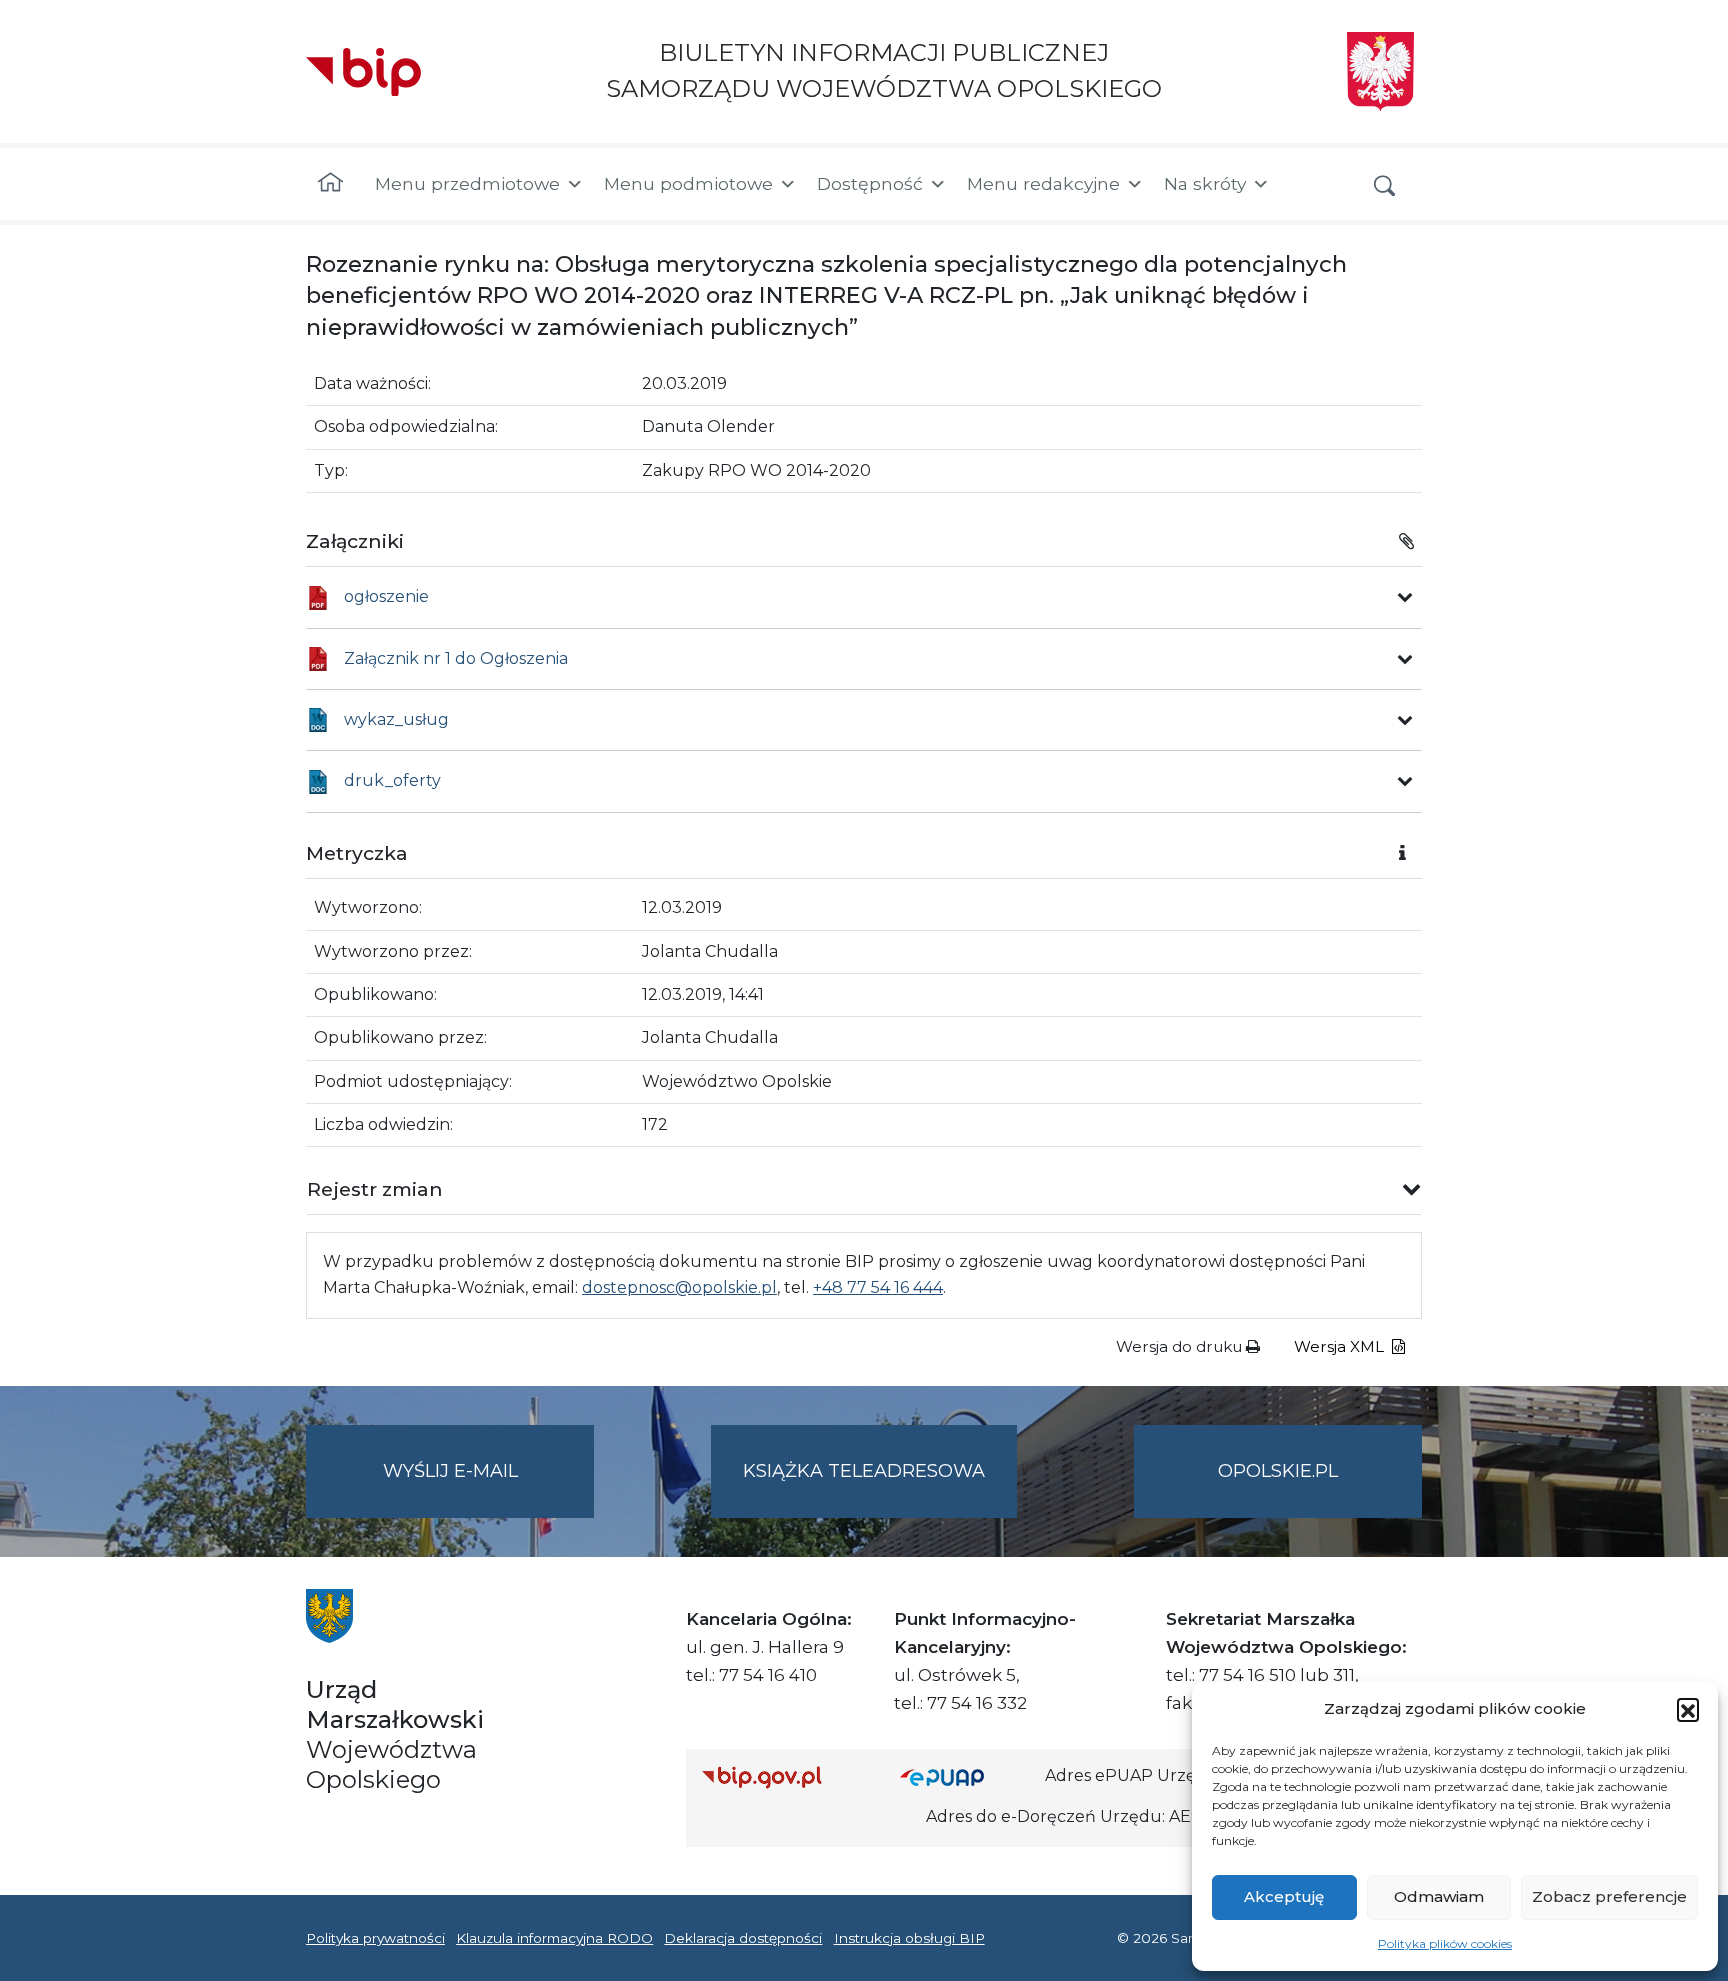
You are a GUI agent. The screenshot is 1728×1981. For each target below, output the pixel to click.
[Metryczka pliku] (1405, 597)
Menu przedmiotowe (467, 183)
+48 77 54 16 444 (878, 1287)
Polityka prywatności (375, 1938)
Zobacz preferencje (1609, 1896)
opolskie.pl (1278, 1471)
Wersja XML (1341, 1346)
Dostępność (870, 183)
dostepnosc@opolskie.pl (679, 1287)
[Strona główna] (330, 184)
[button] (1688, 1709)
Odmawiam (1439, 1896)
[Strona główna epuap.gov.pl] (965, 1776)
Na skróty (1205, 183)
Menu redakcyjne (1043, 183)
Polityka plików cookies (1445, 1943)
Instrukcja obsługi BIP (909, 1938)
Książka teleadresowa (864, 1471)
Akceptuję (1284, 1896)
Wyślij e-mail (488, 1489)
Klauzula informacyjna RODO (554, 1938)
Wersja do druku (1181, 1346)
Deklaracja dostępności (743, 1938)
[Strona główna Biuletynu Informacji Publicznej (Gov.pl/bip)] (785, 1776)
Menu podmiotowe (688, 183)
